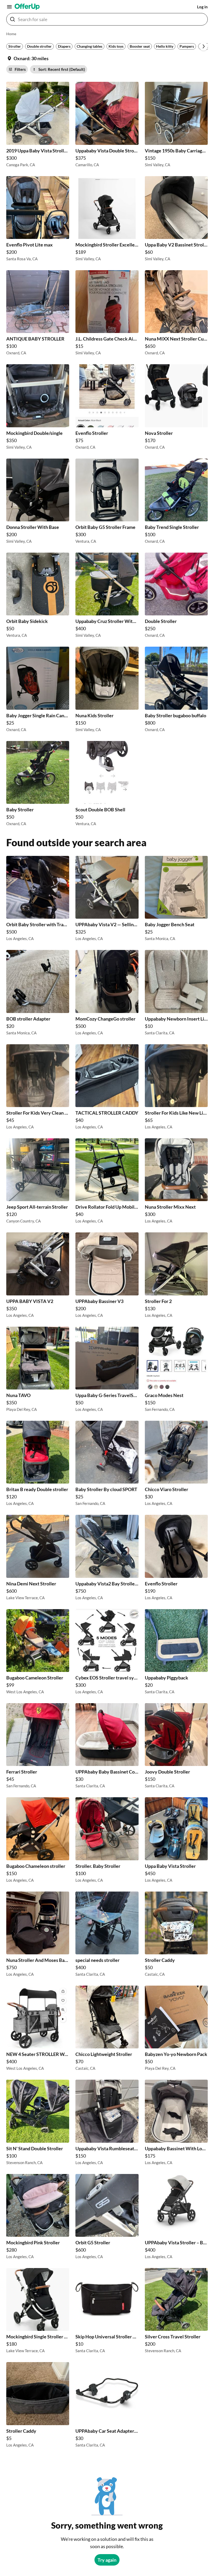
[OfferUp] (27, 7)
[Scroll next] (204, 46)
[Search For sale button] (13, 19)
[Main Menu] (9, 7)
